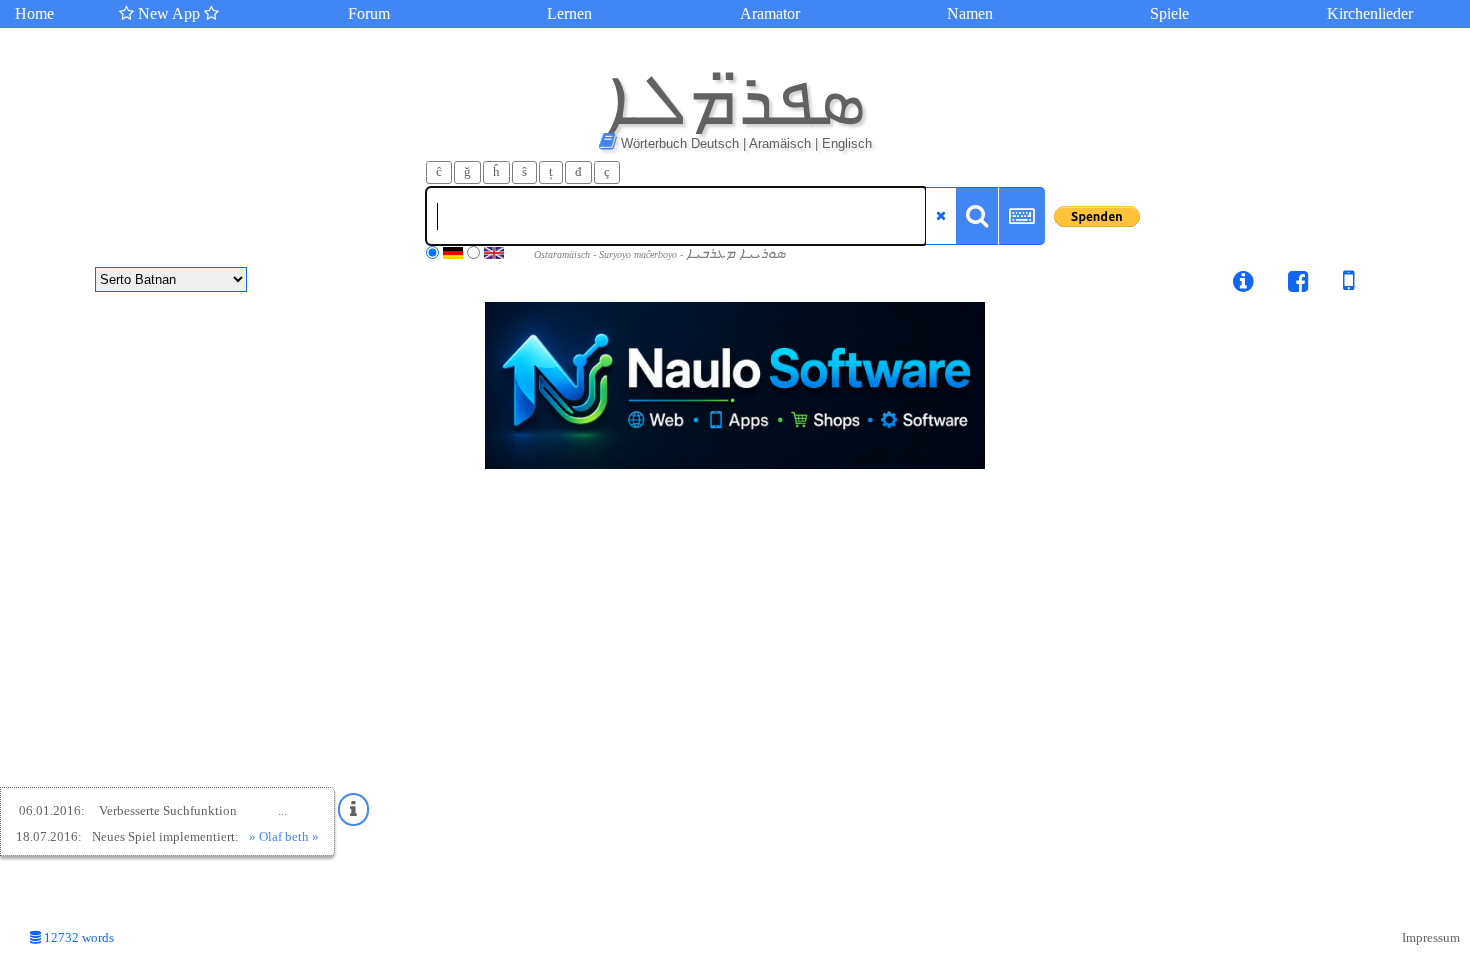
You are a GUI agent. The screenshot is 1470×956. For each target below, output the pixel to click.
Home (34, 13)
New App (169, 13)
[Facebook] (1298, 284)
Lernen (569, 13)
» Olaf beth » (284, 836)
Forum (369, 13)
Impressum (1431, 938)
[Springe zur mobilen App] (1334, 284)
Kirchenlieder (1370, 13)
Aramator (770, 13)
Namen (970, 13)
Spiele (1169, 13)
